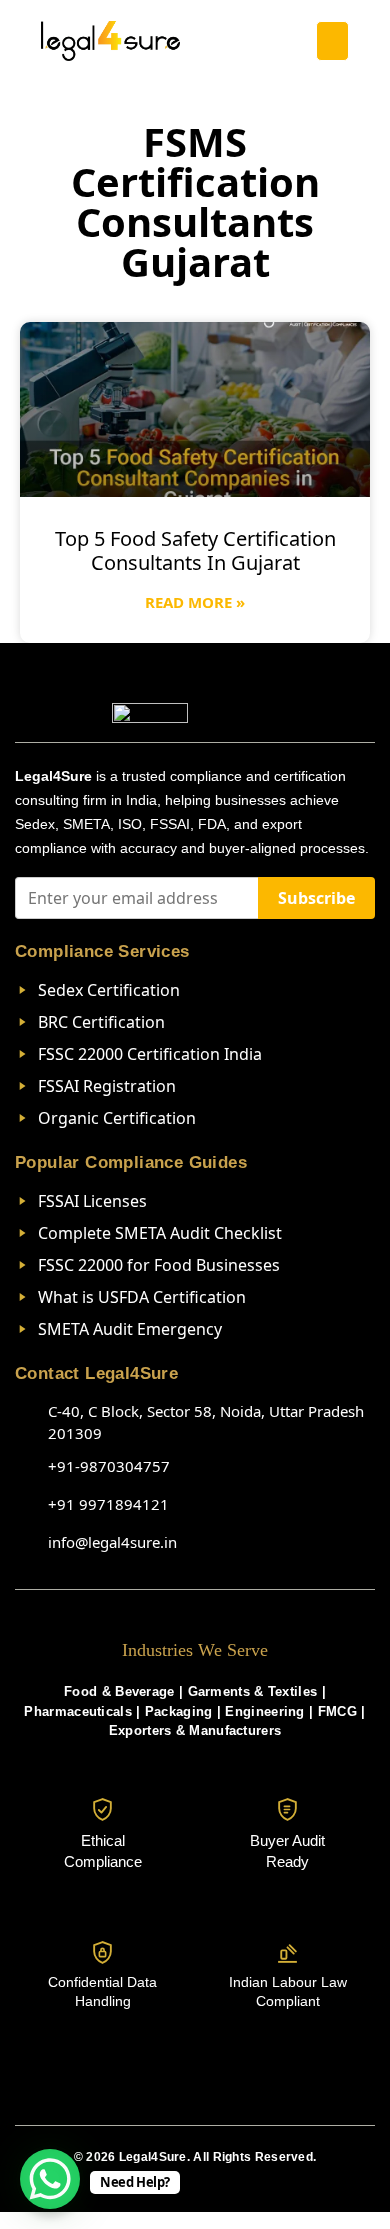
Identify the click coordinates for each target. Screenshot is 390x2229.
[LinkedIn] (195, 2090)
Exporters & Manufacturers (195, 1730)
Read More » (195, 602)
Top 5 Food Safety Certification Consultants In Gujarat (195, 550)
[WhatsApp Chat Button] (50, 2179)
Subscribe (316, 898)
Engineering (264, 1711)
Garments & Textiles (253, 1691)
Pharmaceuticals (78, 1711)
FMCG (337, 1711)
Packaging (179, 1711)
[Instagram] (151, 2090)
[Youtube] (239, 2090)
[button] (333, 41)
